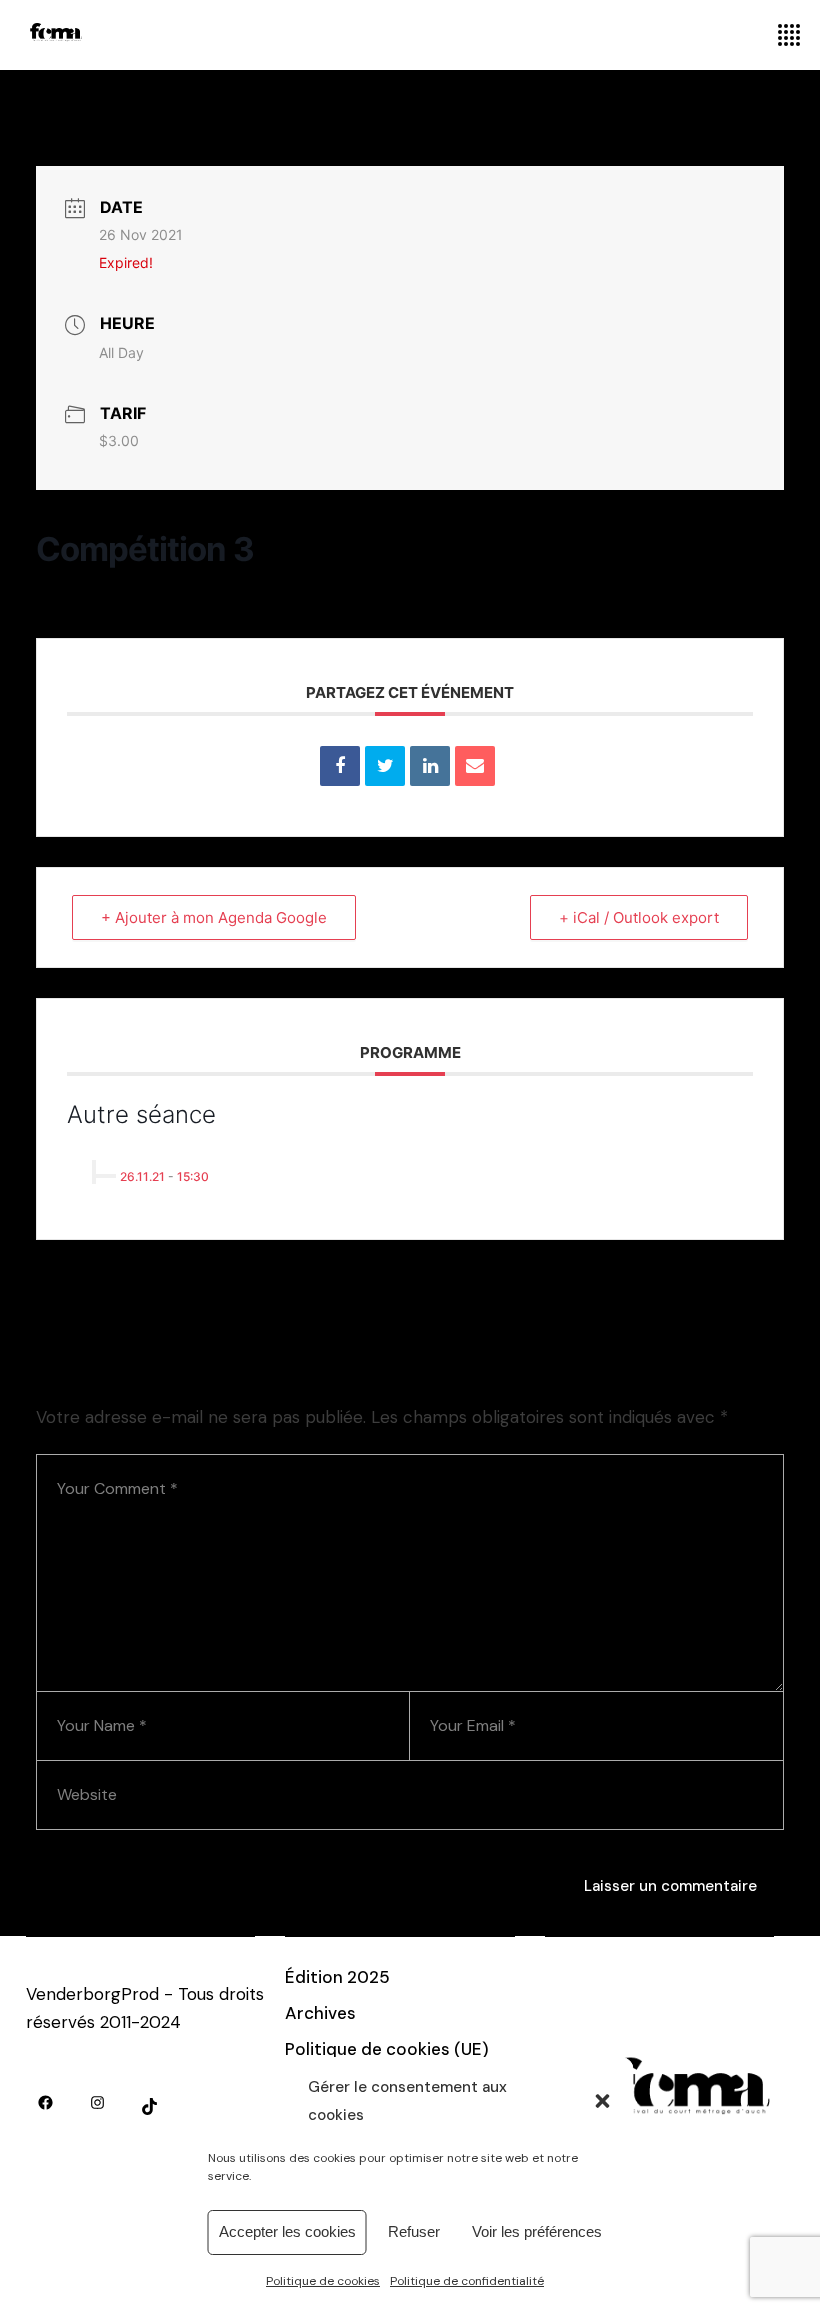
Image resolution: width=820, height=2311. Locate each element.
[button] (603, 2101)
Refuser (414, 2231)
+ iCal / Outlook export (639, 917)
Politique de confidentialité (467, 2281)
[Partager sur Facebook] (340, 766)
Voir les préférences (537, 2231)
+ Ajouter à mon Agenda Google (214, 917)
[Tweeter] (385, 766)
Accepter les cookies (287, 2231)
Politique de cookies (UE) (387, 2049)
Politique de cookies (323, 2281)
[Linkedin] (430, 766)
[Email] (475, 766)
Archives (320, 2013)
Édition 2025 (337, 1977)
